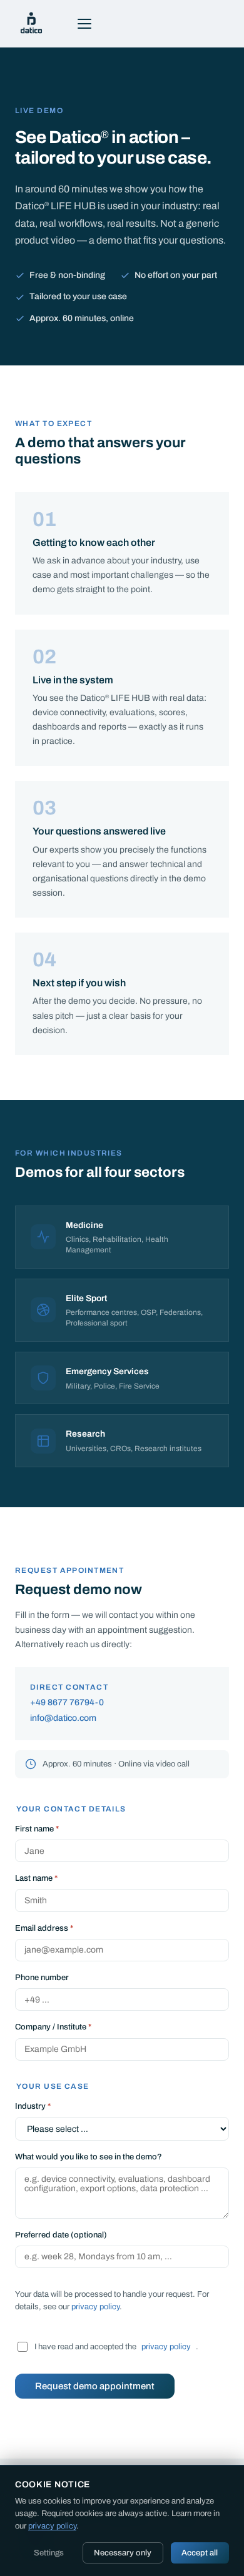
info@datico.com (63, 1718)
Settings (49, 2553)
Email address (44, 1928)
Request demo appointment (95, 2386)
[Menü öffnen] (84, 24)
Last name (36, 1878)
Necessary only (123, 2553)
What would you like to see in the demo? (89, 2157)
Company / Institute (53, 2027)
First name (37, 1829)
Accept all (200, 2553)
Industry (33, 2106)
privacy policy (95, 2307)
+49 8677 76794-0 (67, 1702)
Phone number (42, 1978)
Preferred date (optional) (61, 2235)
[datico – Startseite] (31, 24)
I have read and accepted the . (116, 2347)
